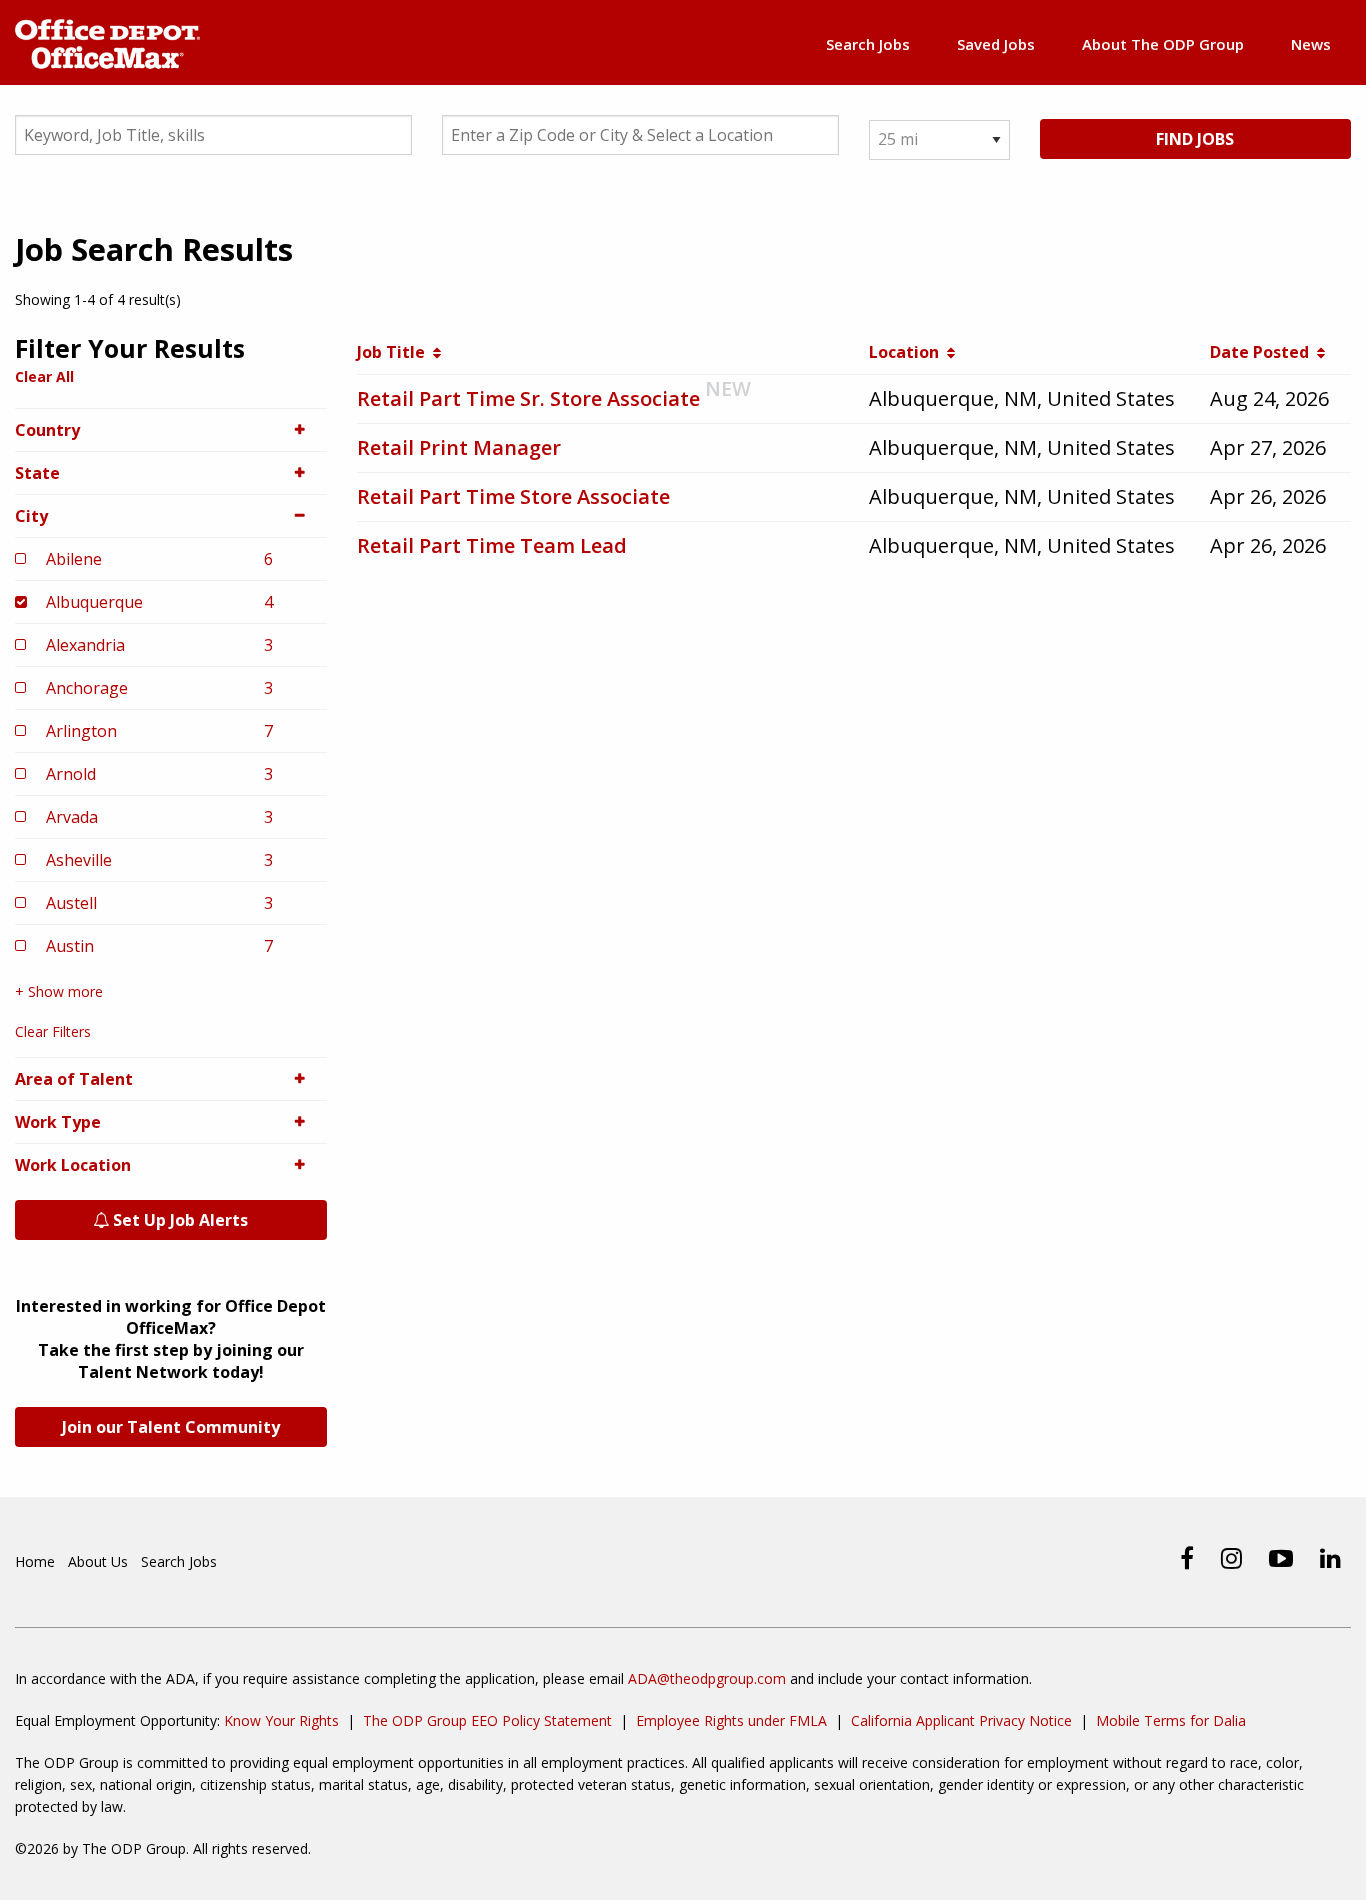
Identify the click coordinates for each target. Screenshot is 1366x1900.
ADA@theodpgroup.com (707, 1678)
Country (47, 430)
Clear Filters (53, 1031)
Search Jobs (868, 44)
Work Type (58, 1122)
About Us (98, 1561)
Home (35, 1561)
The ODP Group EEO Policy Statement (487, 1720)
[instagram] (1231, 1558)
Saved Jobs (996, 44)
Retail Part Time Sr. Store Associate (528, 398)
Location (908, 352)
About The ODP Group (1163, 44)
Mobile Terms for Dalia (1171, 1720)
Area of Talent (74, 1079)
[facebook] (1187, 1558)
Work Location (73, 1165)
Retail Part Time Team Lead (492, 545)
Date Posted (1263, 352)
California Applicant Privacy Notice (961, 1720)
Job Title (395, 352)
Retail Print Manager (459, 447)
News (1311, 44)
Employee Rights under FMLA (731, 1720)
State (37, 473)
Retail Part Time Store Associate (513, 496)
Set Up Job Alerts (178, 1220)
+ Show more (59, 991)
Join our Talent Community (171, 1427)
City (31, 516)
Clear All (44, 376)
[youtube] (1281, 1558)
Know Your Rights (281, 1720)
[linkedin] (1330, 1558)
